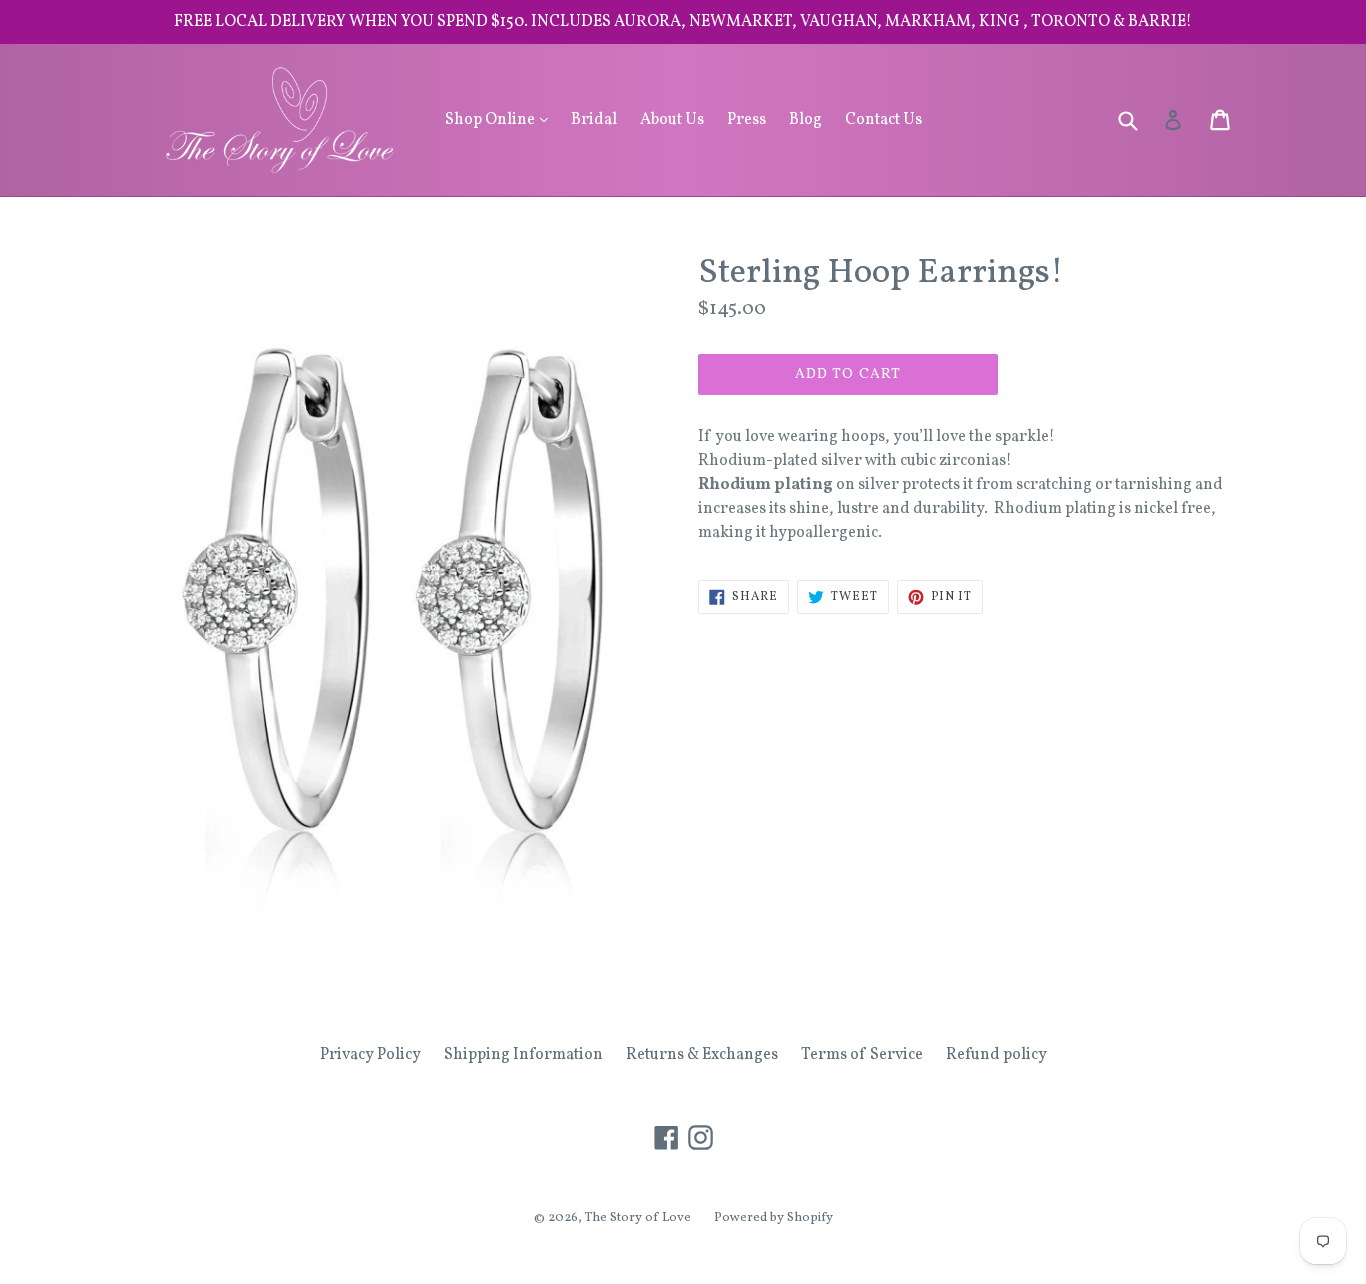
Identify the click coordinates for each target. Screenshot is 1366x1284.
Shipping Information (523, 1055)
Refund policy (996, 1055)
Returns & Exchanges (702, 1055)
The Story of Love (638, 1218)
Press (746, 120)
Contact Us (883, 120)
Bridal (594, 120)
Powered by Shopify (773, 1218)
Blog (805, 120)
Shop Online (501, 119)
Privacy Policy (370, 1055)
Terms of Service (862, 1055)
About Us (672, 120)
